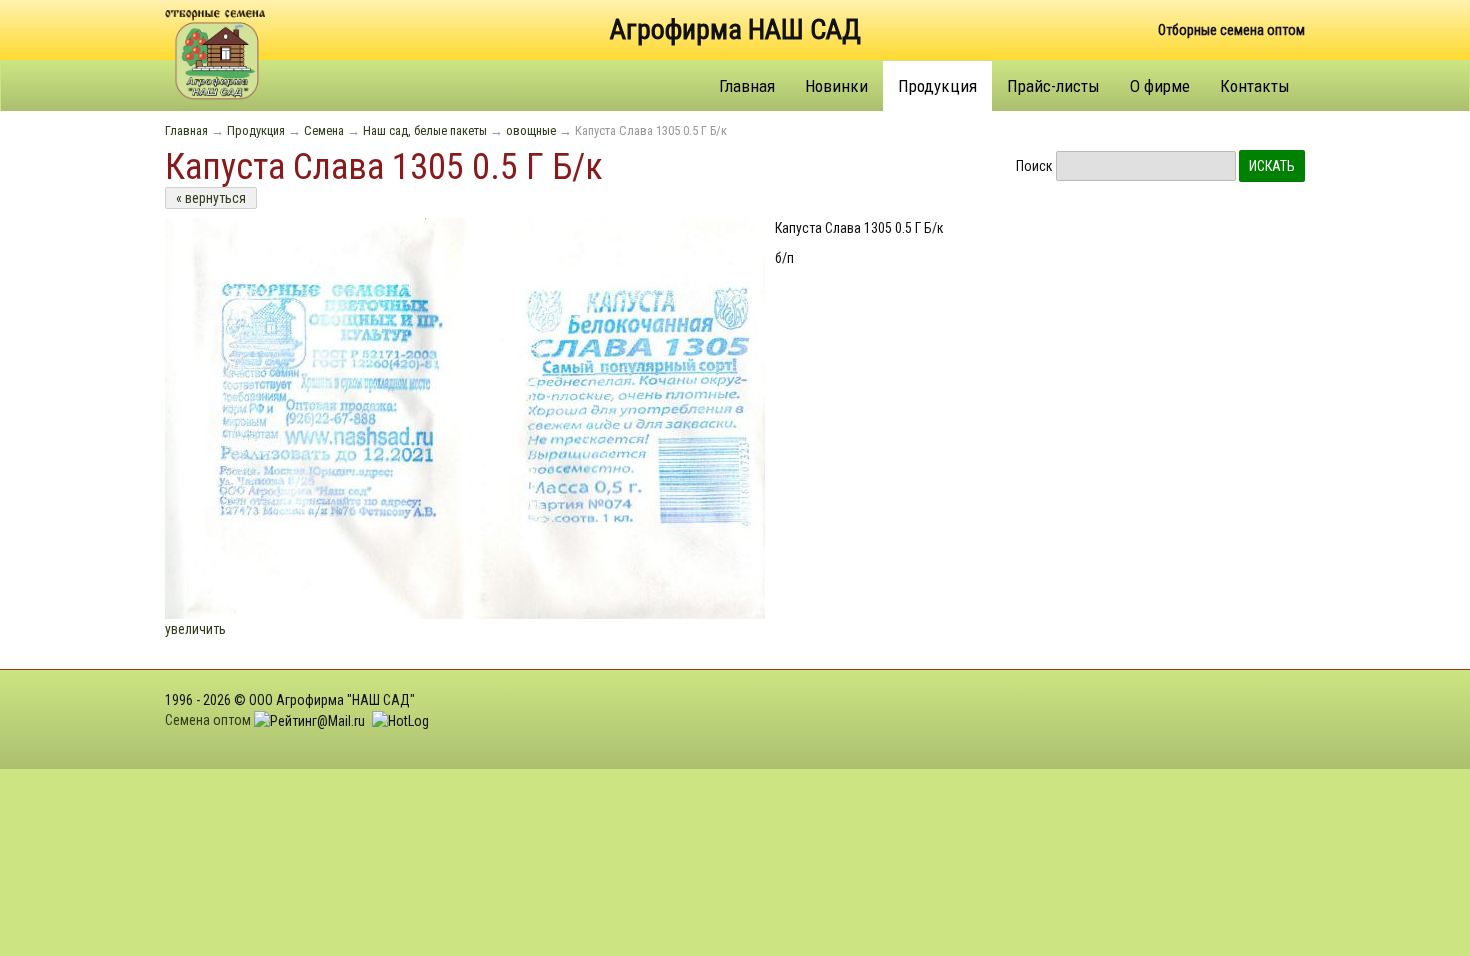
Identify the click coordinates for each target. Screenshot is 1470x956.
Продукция (937, 86)
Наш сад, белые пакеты (425, 130)
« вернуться (211, 198)
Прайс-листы (1053, 86)
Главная (747, 86)
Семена (324, 130)
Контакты (1255, 86)
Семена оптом (208, 720)
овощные (531, 130)
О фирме (1160, 86)
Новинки (836, 86)
